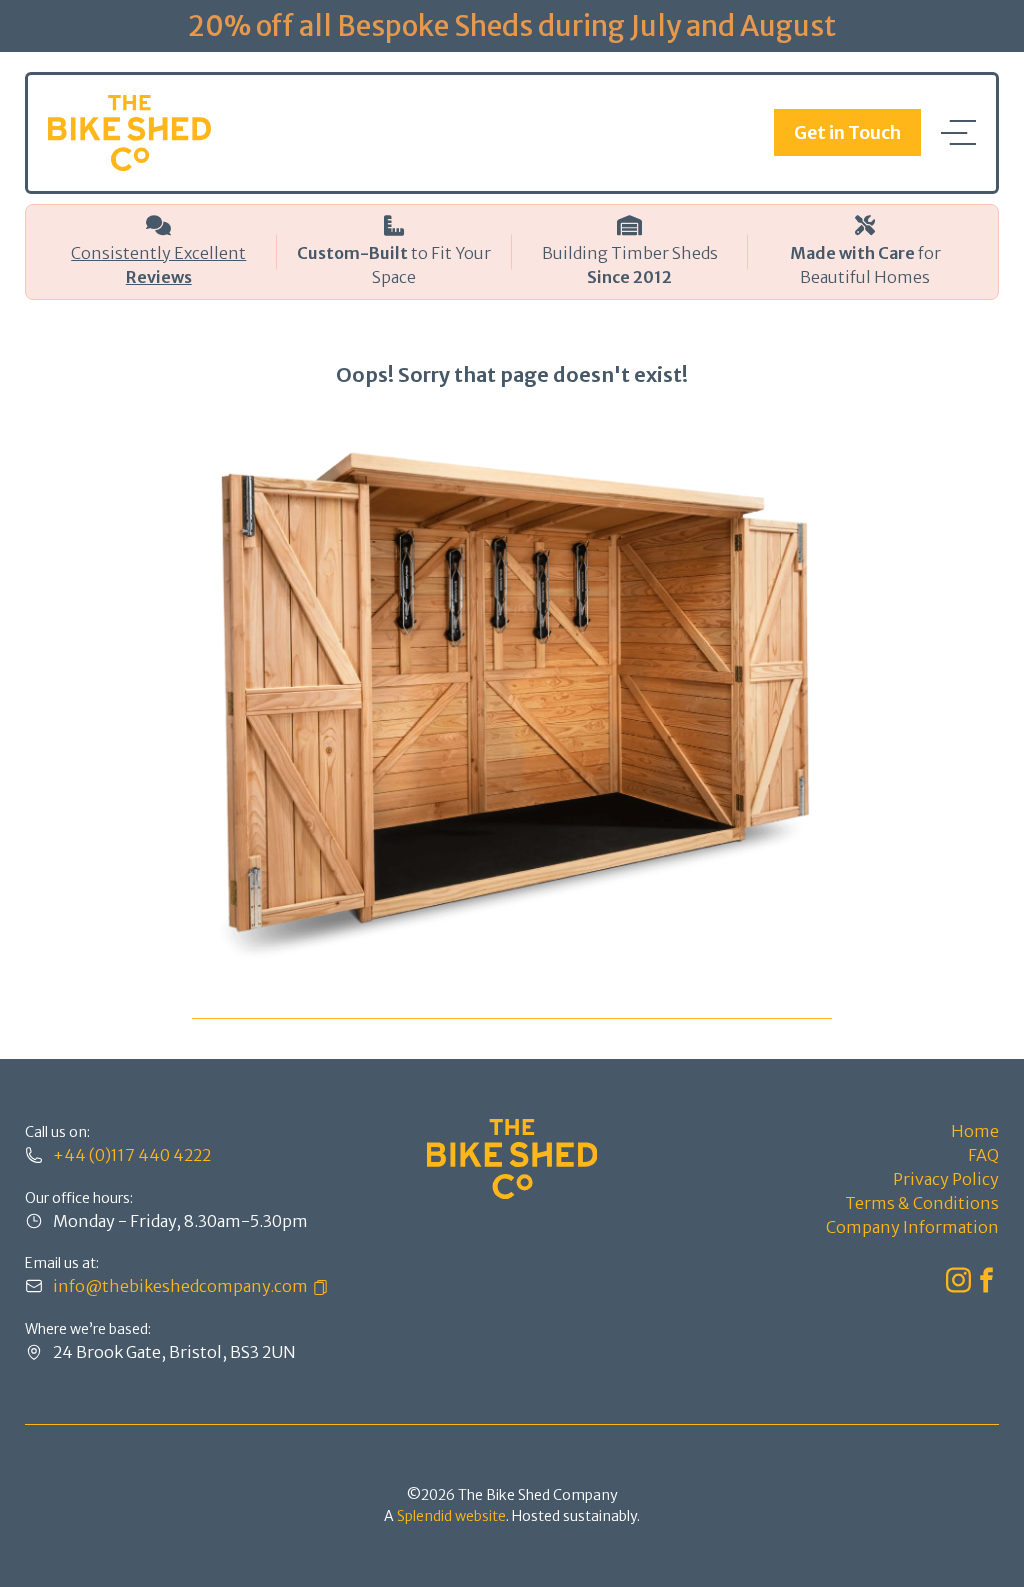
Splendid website (451, 1516)
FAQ (983, 1155)
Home (975, 1131)
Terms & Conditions (922, 1203)
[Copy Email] (318, 1286)
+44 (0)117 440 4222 (132, 1155)
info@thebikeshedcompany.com (180, 1286)
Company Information (912, 1227)
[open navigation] (958, 132)
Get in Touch (847, 132)
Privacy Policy (946, 1179)
